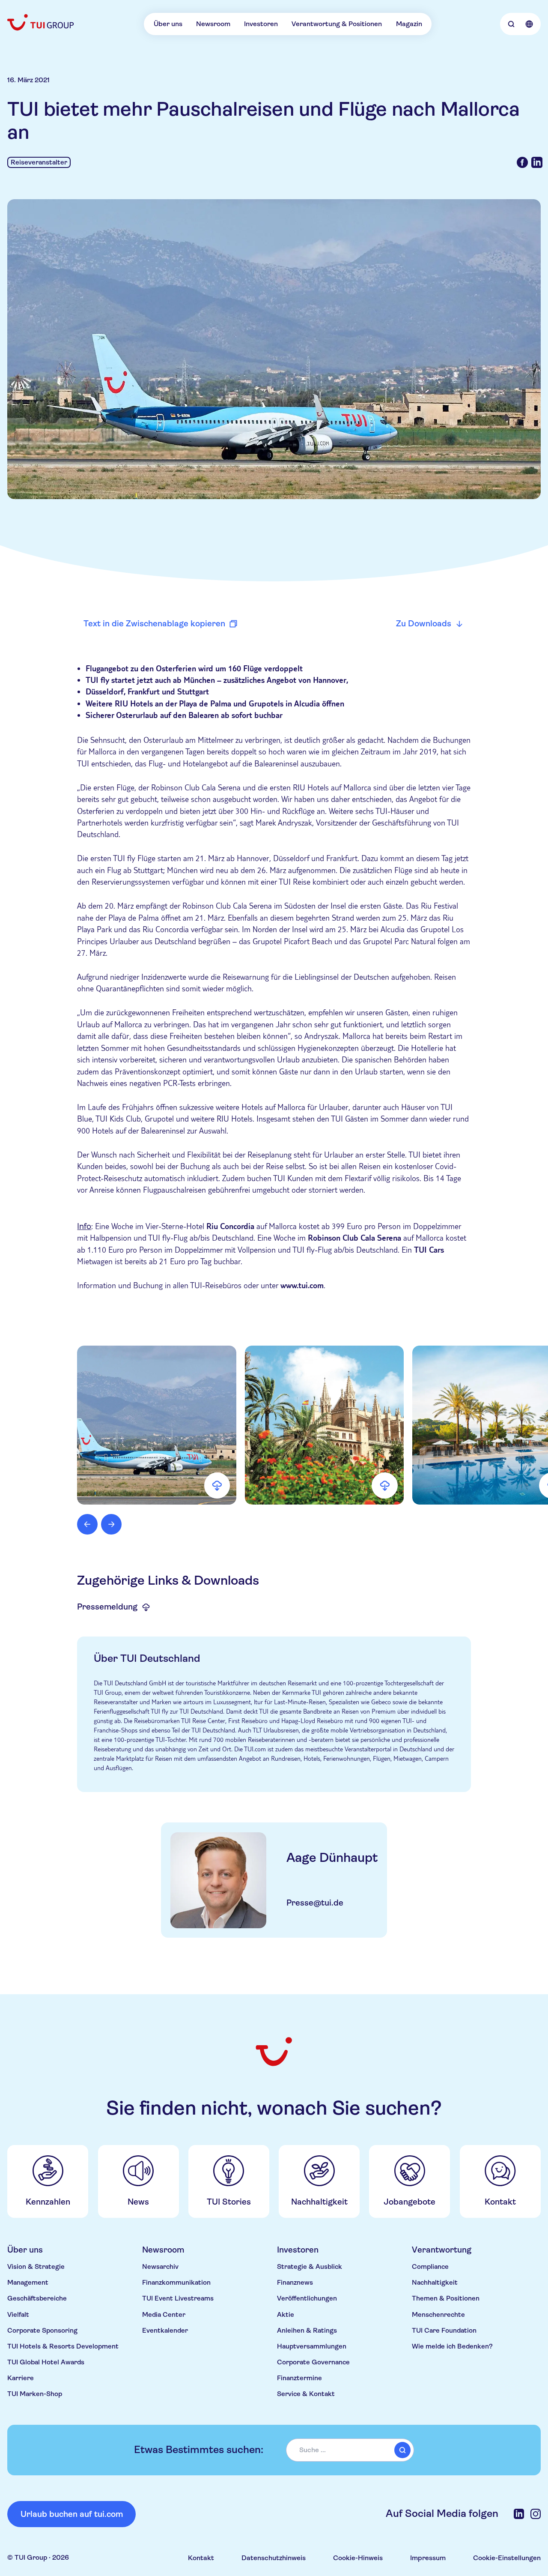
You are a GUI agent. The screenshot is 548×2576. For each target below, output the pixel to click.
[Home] (41, 22)
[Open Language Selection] (529, 24)
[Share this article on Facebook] (522, 162)
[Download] (217, 1485)
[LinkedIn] (519, 2514)
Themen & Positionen (446, 2298)
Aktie (286, 2315)
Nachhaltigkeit (435, 2283)
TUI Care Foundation (444, 2331)
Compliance (430, 2267)
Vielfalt (18, 2315)
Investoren (261, 24)
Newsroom (213, 24)
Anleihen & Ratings (307, 2331)
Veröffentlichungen (307, 2298)
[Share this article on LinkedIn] (537, 162)
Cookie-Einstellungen (507, 2558)
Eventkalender (165, 2331)
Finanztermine (299, 2378)
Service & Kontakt (306, 2394)
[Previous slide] (87, 1524)
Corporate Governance (313, 2362)
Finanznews (295, 2283)
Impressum (428, 2558)
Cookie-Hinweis (358, 2558)
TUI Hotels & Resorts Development (63, 2346)
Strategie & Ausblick (310, 2267)
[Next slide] (111, 1524)
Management (28, 2283)
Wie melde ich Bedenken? (452, 2346)
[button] (156, 1425)
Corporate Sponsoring (42, 2331)
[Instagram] (536, 2514)
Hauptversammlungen (312, 2346)
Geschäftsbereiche (37, 2298)
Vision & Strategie (36, 2267)
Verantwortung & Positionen (337, 24)
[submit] (402, 2450)
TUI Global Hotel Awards (46, 2362)
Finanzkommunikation (176, 2283)
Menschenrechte (438, 2315)
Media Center (164, 2315)
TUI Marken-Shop (35, 2394)
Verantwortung (442, 2250)
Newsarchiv (160, 2267)
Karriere (21, 2378)
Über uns (168, 24)
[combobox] (350, 2450)
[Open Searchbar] (511, 24)
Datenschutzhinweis (274, 2558)
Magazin (409, 24)
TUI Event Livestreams (178, 2298)
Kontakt (201, 2558)
